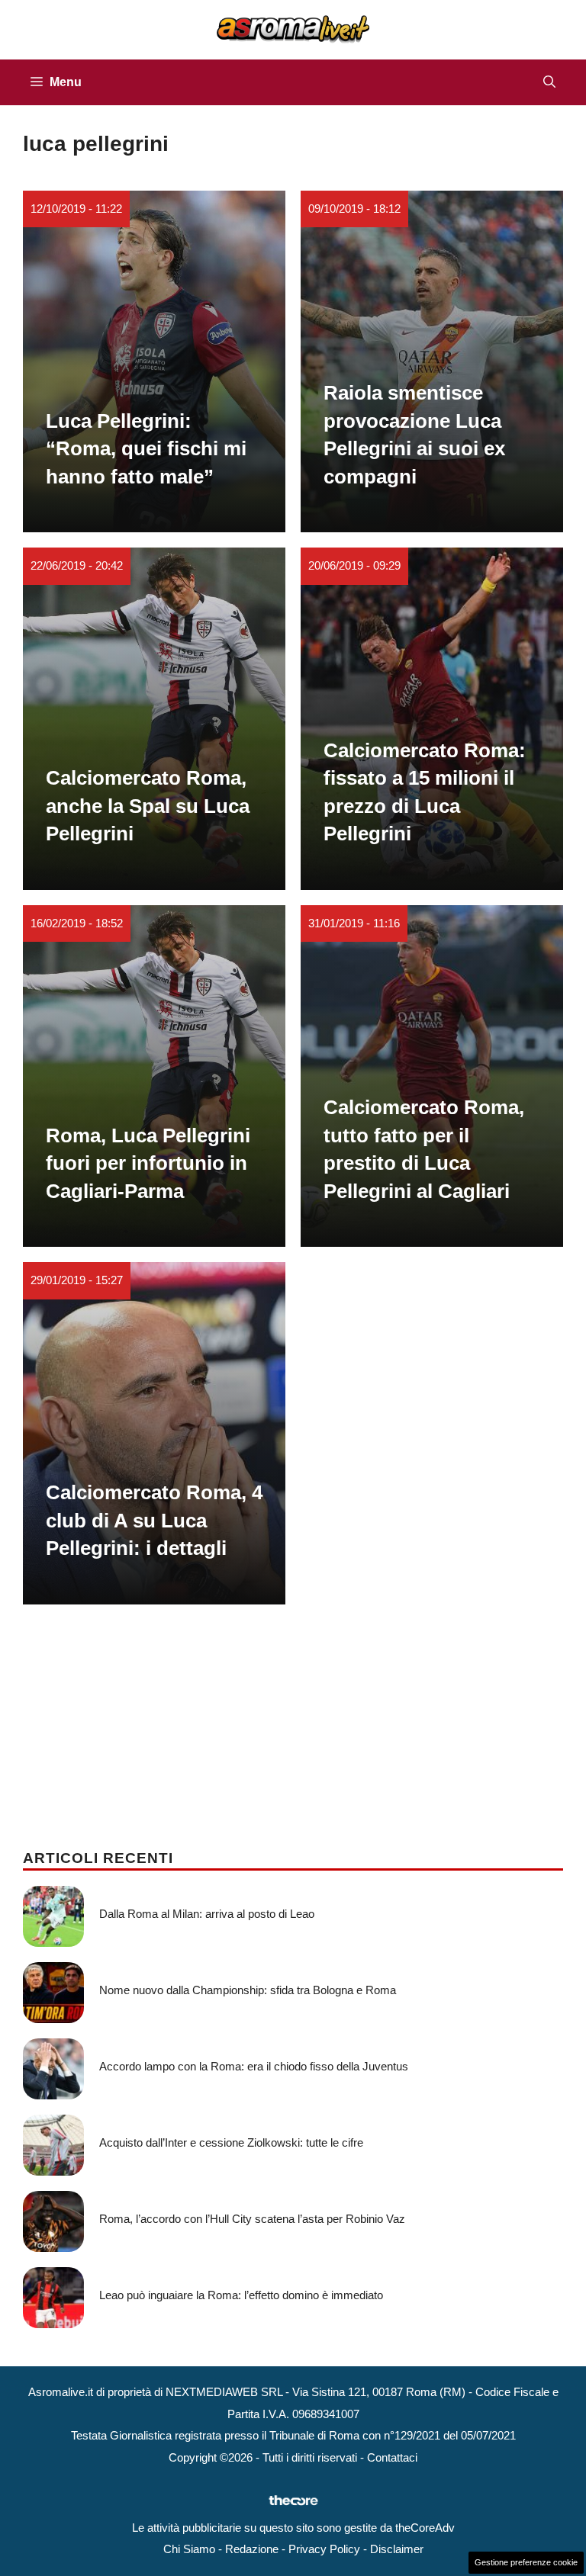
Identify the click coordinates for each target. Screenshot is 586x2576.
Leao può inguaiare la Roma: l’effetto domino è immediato (241, 2295)
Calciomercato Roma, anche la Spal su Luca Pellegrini (148, 806)
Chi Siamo (189, 2549)
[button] (549, 82)
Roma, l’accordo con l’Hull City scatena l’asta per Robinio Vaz (252, 2219)
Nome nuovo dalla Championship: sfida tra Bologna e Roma (248, 1990)
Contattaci (392, 2457)
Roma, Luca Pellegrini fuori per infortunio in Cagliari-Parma (148, 1163)
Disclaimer (397, 2549)
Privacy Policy (324, 2549)
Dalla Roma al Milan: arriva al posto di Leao (207, 1914)
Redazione (252, 2549)
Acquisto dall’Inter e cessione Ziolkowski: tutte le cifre (231, 2142)
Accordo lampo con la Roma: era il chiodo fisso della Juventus (254, 2066)
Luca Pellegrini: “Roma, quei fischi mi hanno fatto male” (146, 449)
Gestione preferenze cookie (526, 2562)
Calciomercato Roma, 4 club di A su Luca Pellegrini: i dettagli (154, 1520)
